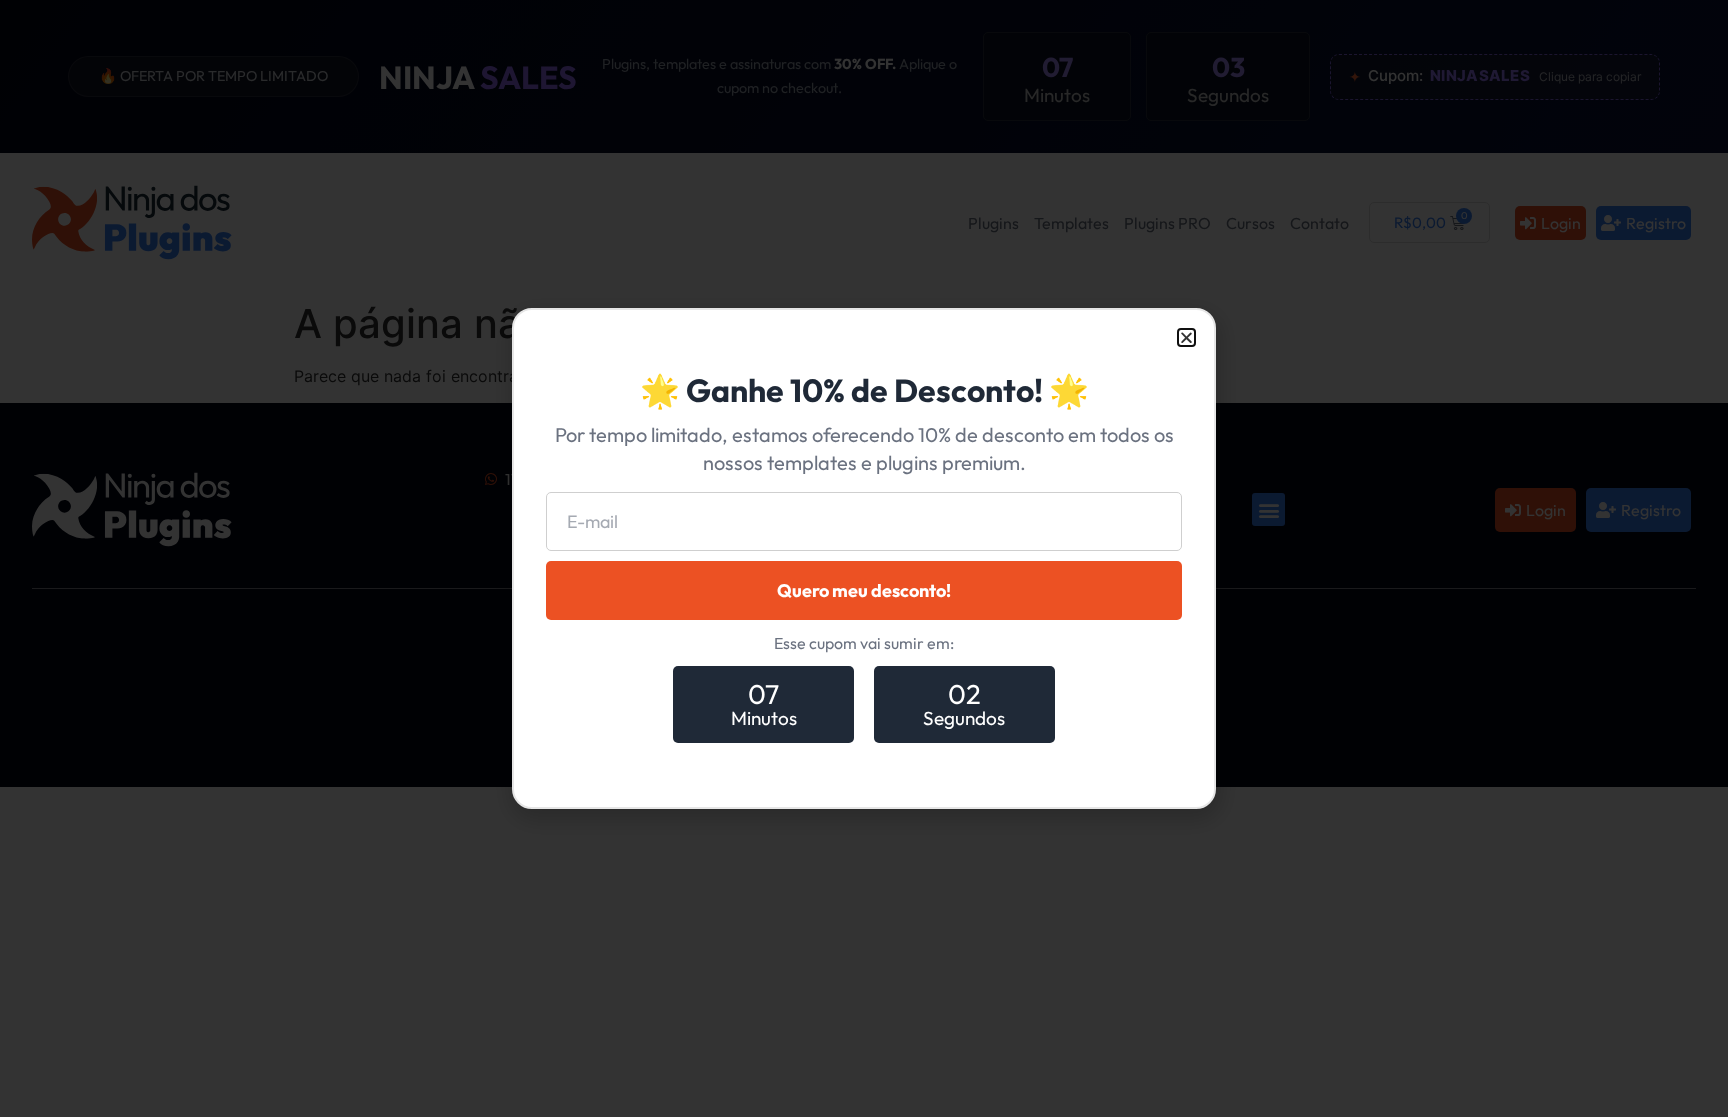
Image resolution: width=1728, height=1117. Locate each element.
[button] (1186, 337)
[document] (864, 558)
